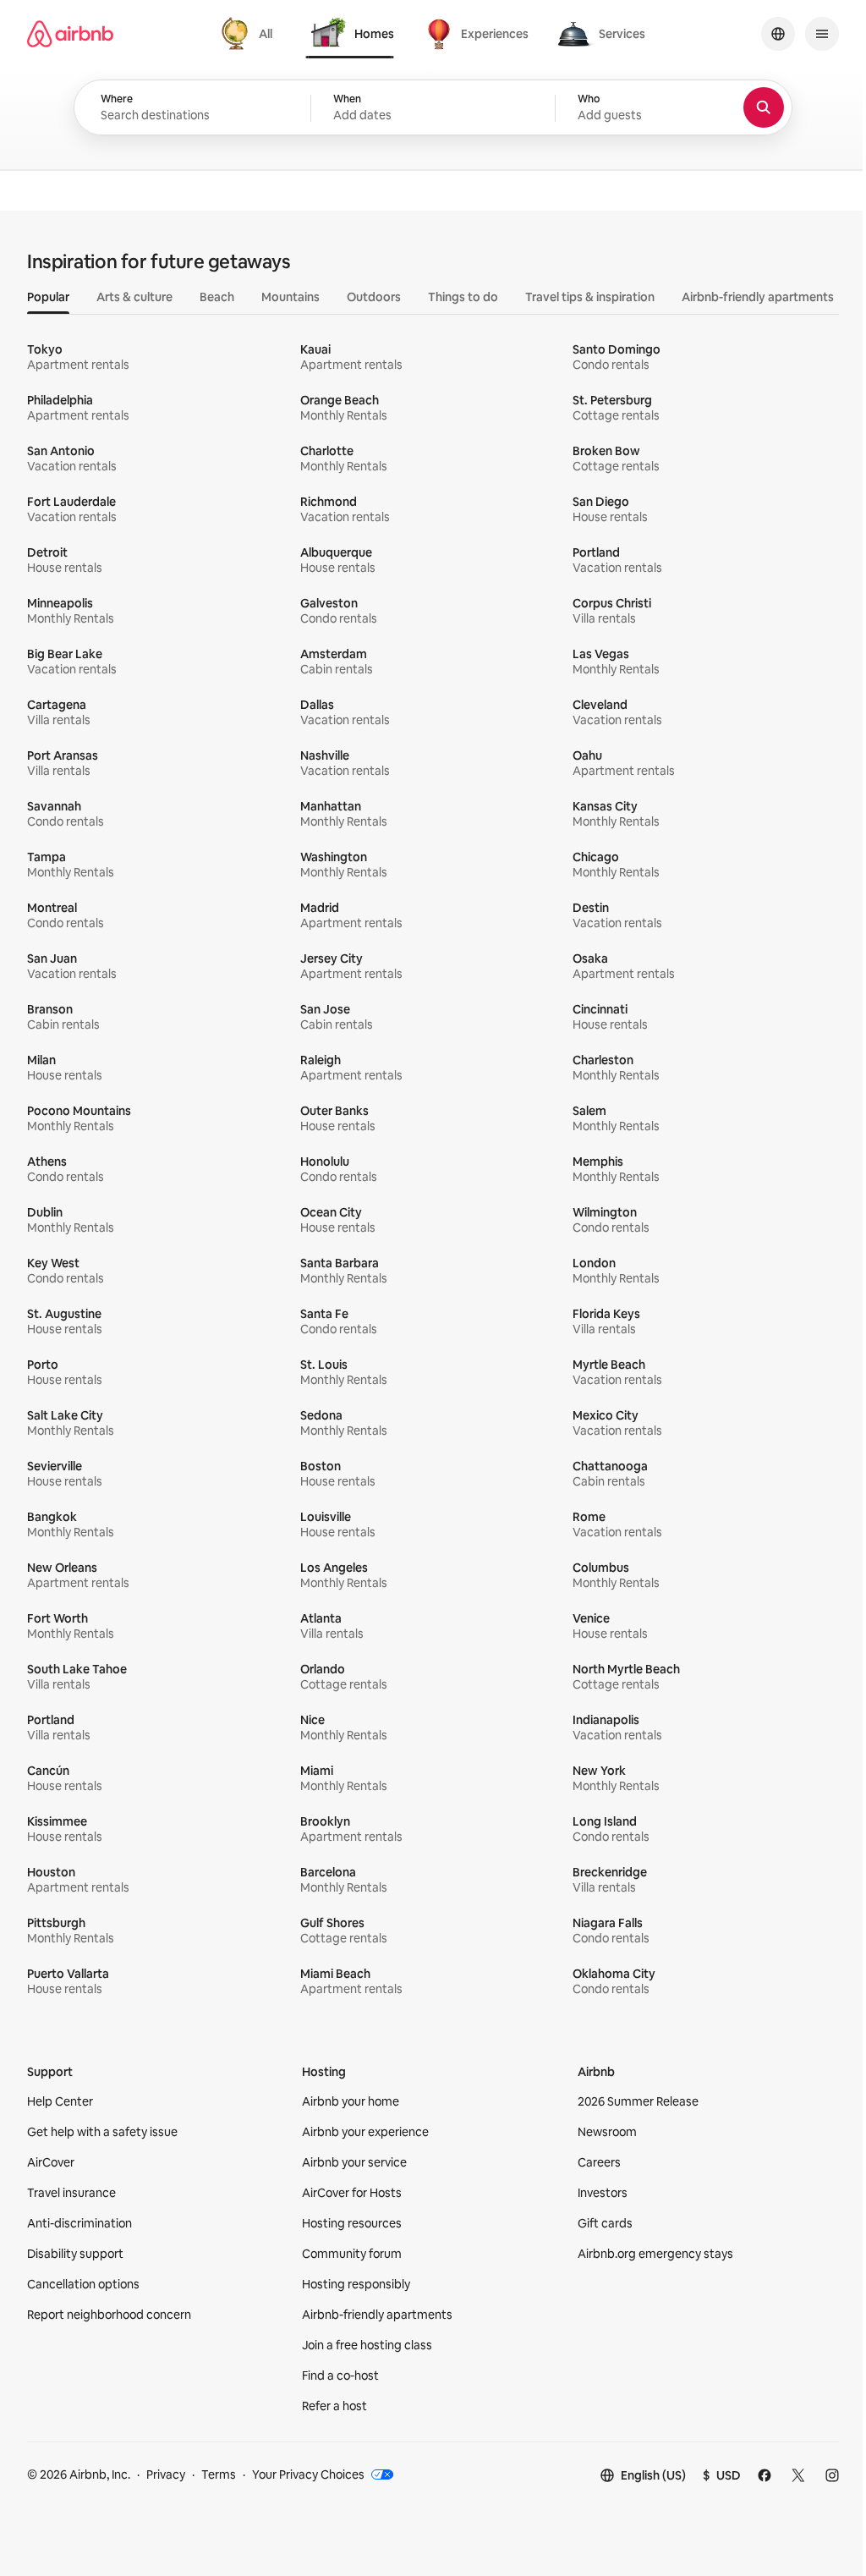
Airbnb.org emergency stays (655, 2254)
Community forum (352, 2254)
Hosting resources (352, 2223)
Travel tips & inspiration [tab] (590, 297)
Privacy (166, 2474)
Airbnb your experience (365, 2132)
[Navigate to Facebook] (765, 2475)
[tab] (249, 34)
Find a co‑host (340, 2376)
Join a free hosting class (367, 2345)
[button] (433, 108)
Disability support (75, 2254)
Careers (599, 2162)
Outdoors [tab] (374, 297)
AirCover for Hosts (352, 2193)
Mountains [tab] (290, 297)
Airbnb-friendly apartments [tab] (758, 297)
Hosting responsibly (356, 2284)
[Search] (764, 107)
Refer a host (334, 2406)
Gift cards (605, 2223)
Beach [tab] (217, 297)
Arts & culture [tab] (134, 297)
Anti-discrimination (79, 2223)
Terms (219, 2474)
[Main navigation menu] (822, 34)
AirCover (51, 2162)
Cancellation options (83, 2284)
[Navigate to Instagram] (832, 2475)
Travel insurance (71, 2193)
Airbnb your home (351, 2101)
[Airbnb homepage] (70, 34)
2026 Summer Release (638, 2101)
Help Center (60, 2101)
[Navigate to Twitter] (798, 2475)
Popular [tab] (48, 297)
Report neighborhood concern (109, 2315)
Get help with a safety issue (102, 2132)
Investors (603, 2193)
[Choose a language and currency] (778, 34)
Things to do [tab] (463, 297)
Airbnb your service (354, 2162)
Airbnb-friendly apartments (377, 2315)
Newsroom (607, 2132)
